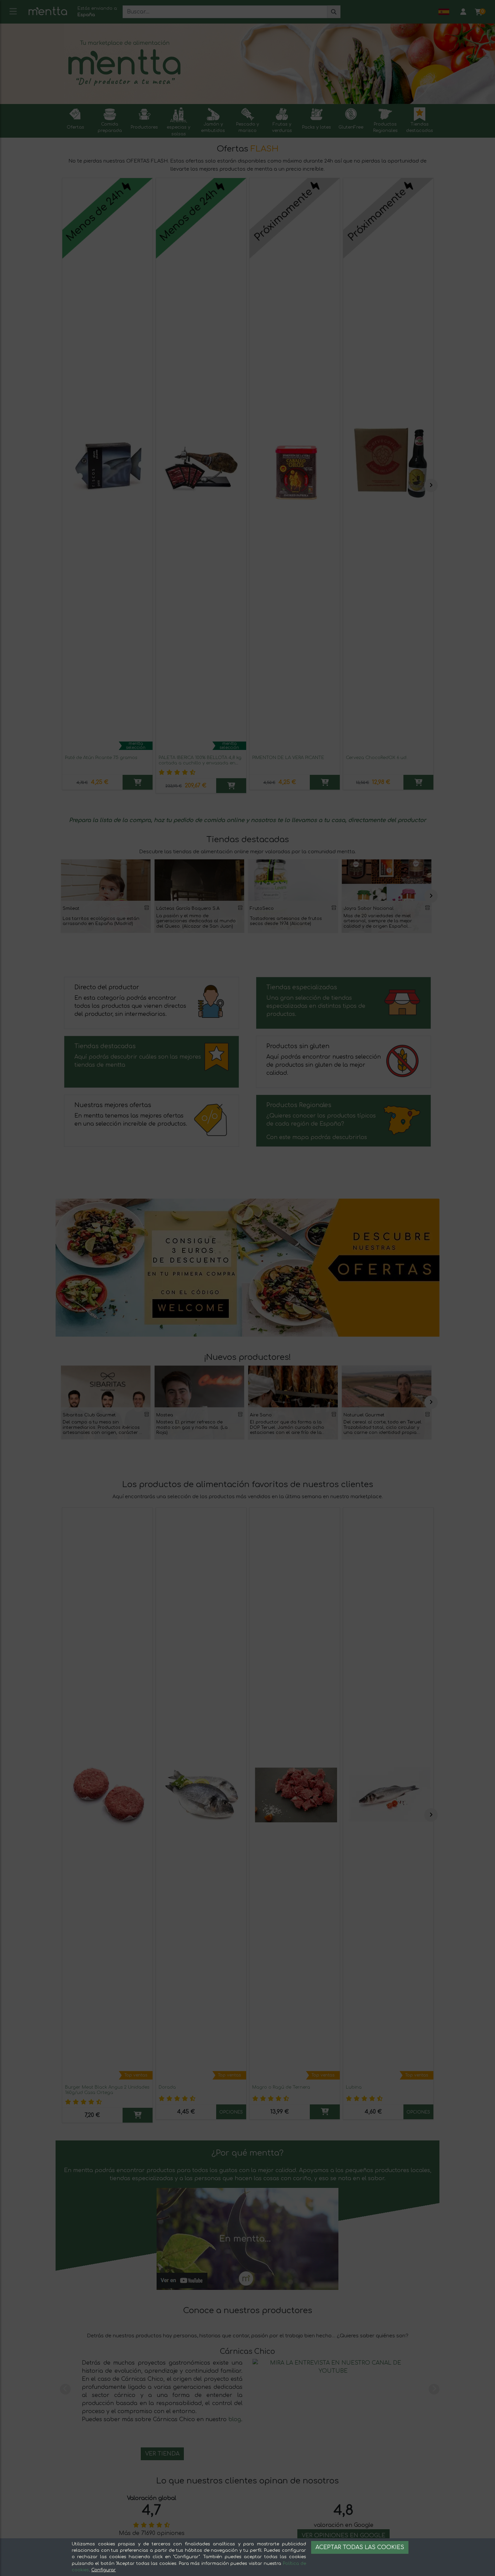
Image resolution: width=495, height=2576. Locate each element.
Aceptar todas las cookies (360, 2547)
